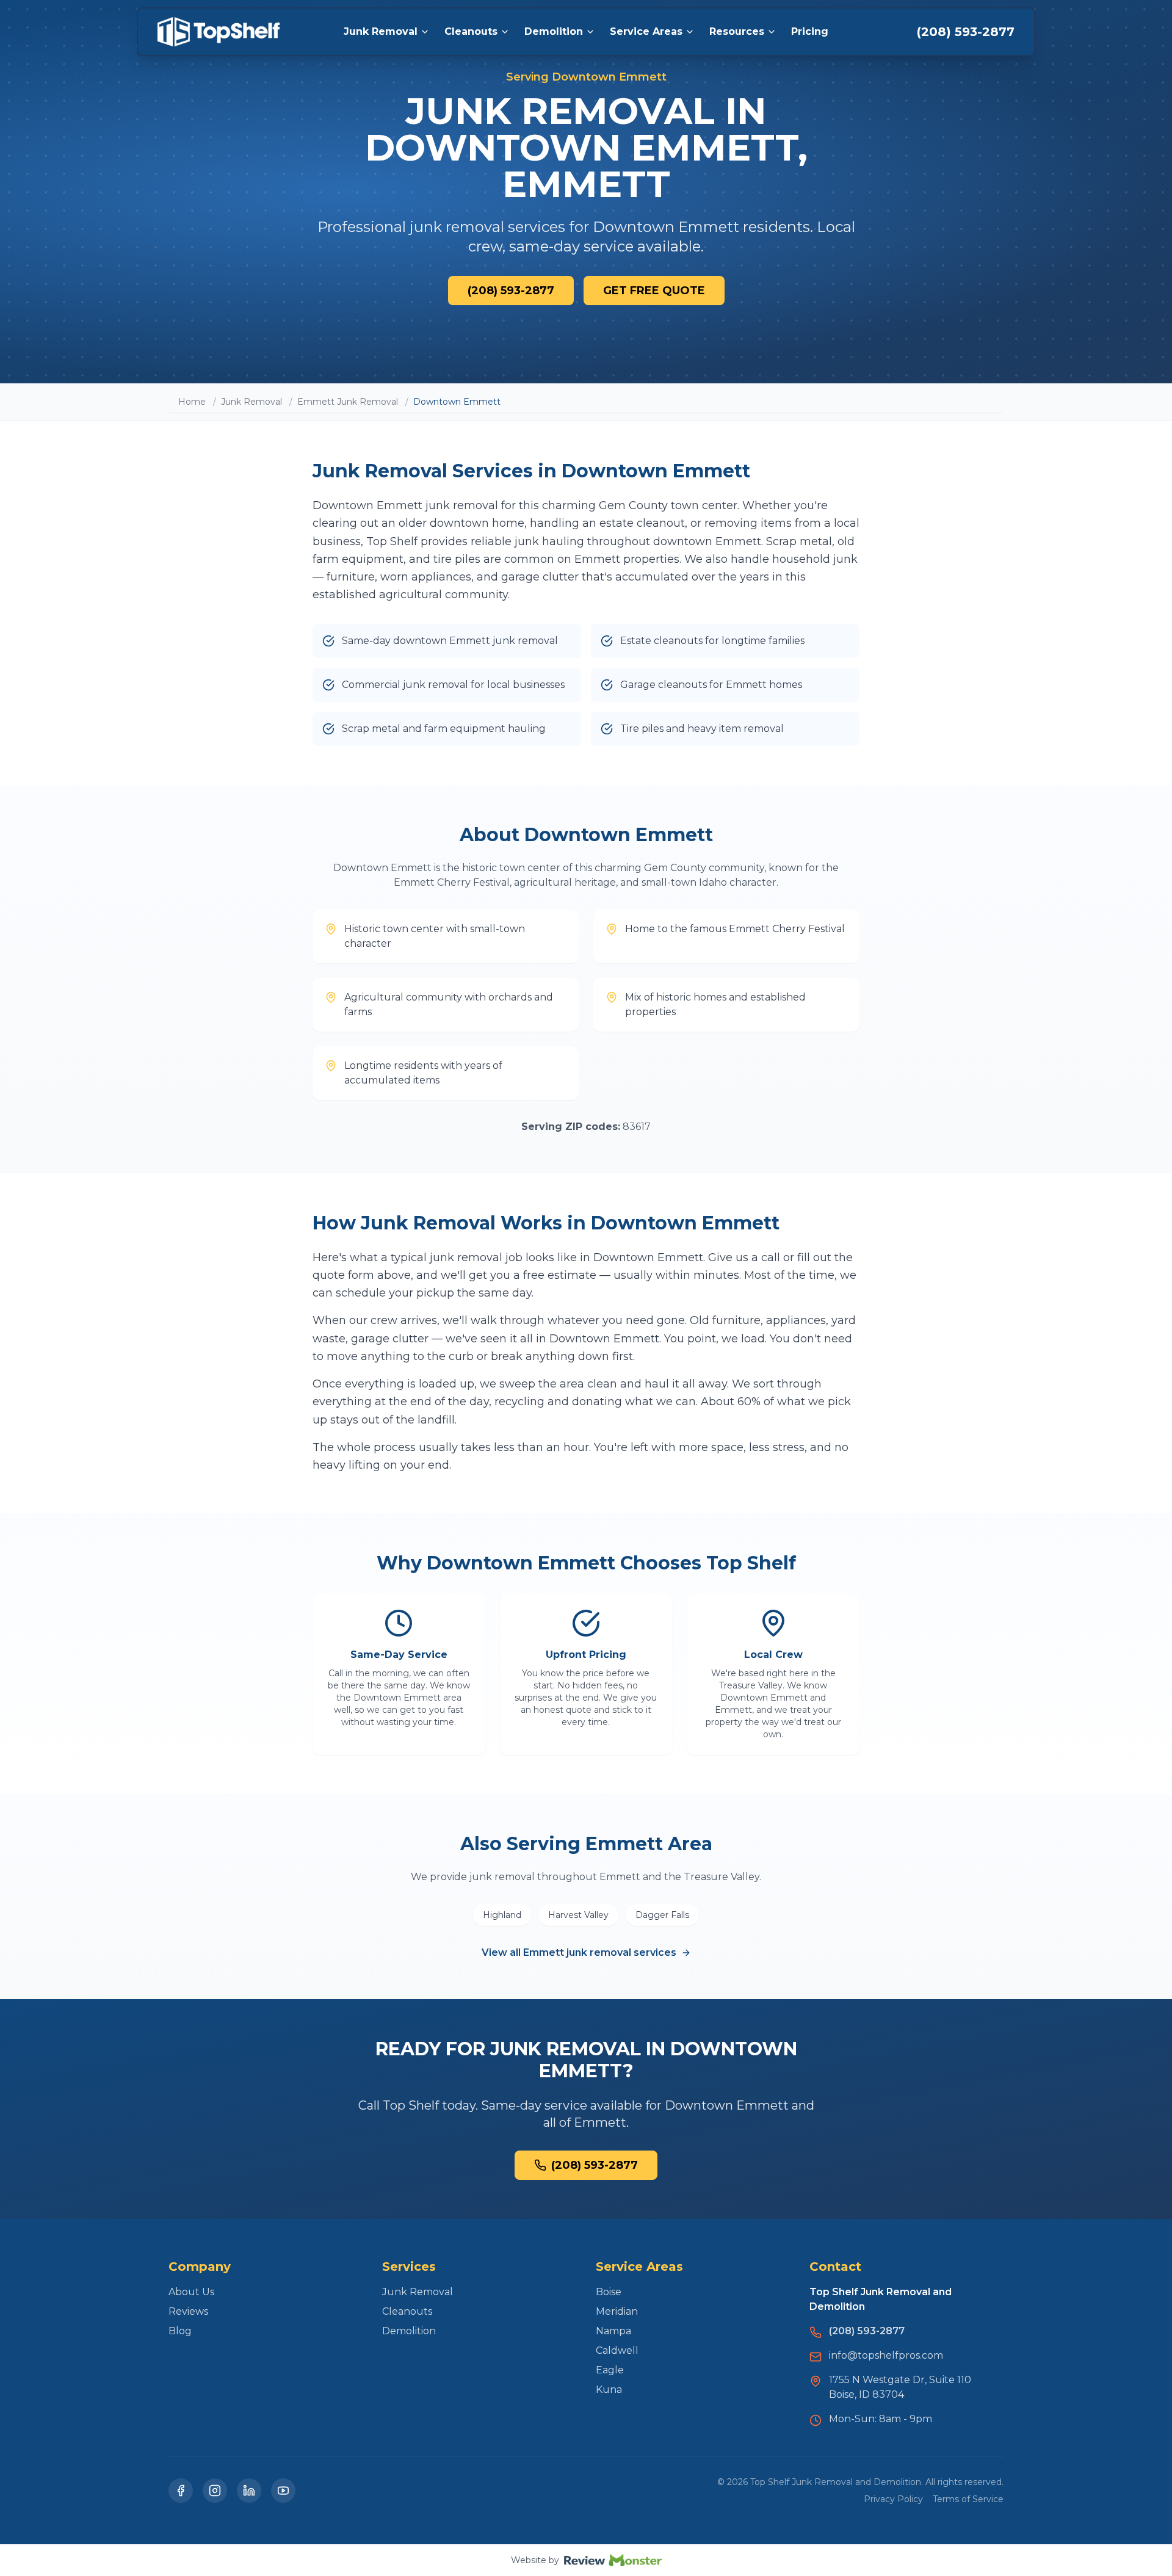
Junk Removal (381, 31)
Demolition (554, 31)
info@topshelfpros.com (886, 2355)
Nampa (613, 2331)
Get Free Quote (654, 291)
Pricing (810, 31)
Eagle (610, 2370)
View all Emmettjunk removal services (579, 1952)
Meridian (617, 2311)
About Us (191, 2292)
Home (192, 402)
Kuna (609, 2390)
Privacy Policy (893, 2499)
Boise (609, 2292)
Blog (180, 2331)
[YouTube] (283, 2491)
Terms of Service (968, 2499)
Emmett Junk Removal (348, 402)
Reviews (188, 2311)
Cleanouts (471, 31)
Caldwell (617, 2350)
